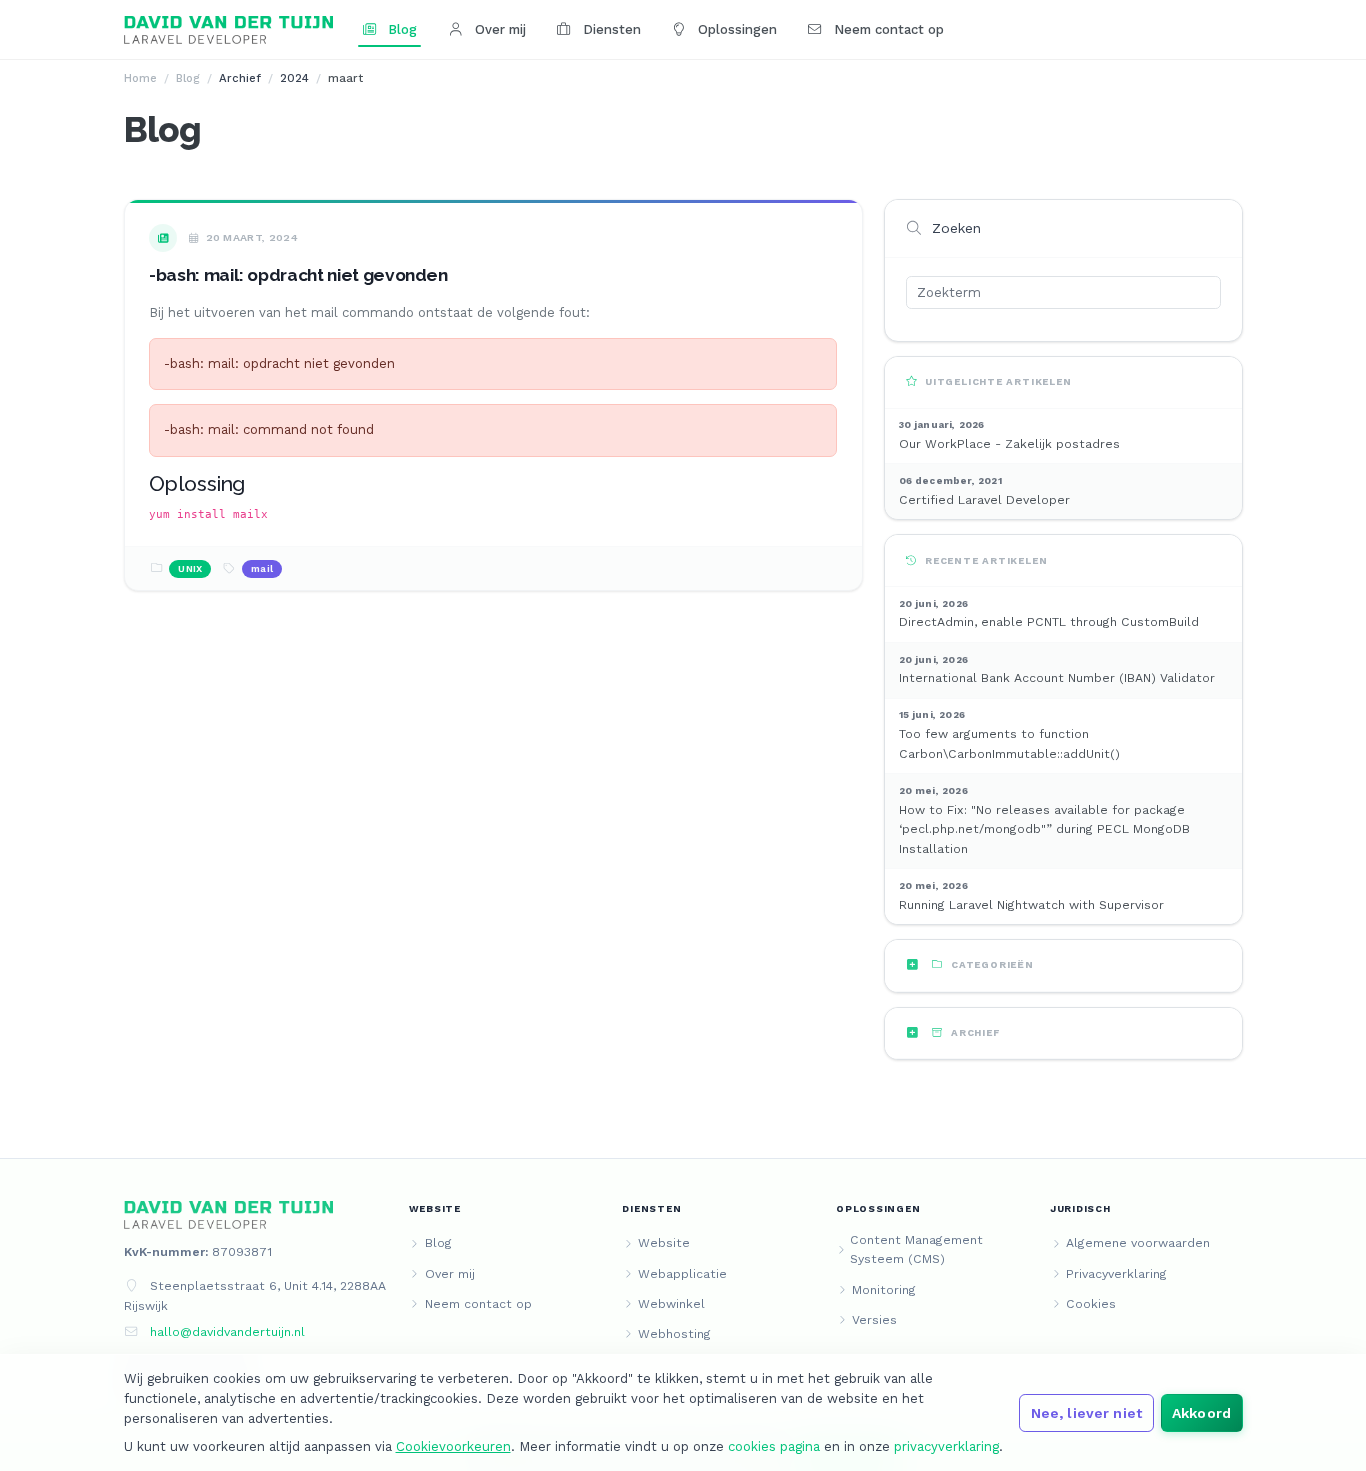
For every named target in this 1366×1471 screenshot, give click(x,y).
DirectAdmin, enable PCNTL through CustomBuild (1049, 622)
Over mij (498, 29)
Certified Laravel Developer (984, 500)
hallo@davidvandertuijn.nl (227, 1332)
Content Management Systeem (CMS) (916, 1250)
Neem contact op (887, 29)
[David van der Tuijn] (229, 30)
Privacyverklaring (1116, 1274)
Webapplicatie (682, 1274)
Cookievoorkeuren (453, 1446)
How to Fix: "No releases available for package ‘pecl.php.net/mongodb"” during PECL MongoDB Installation (1044, 829)
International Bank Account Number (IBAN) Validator (1057, 678)
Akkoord (1201, 1413)
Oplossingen (735, 29)
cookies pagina (774, 1446)
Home (140, 78)
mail (262, 568)
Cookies (1091, 1304)
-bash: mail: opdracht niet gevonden (298, 275)
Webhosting (674, 1334)
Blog (400, 29)
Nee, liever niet (1086, 1413)
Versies (874, 1320)
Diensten (610, 29)
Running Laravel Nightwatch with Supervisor (1031, 905)
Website (664, 1243)
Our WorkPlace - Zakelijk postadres (1009, 444)
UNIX (190, 568)
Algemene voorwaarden (1138, 1243)
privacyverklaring (946, 1446)
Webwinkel (671, 1304)
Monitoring (884, 1290)
